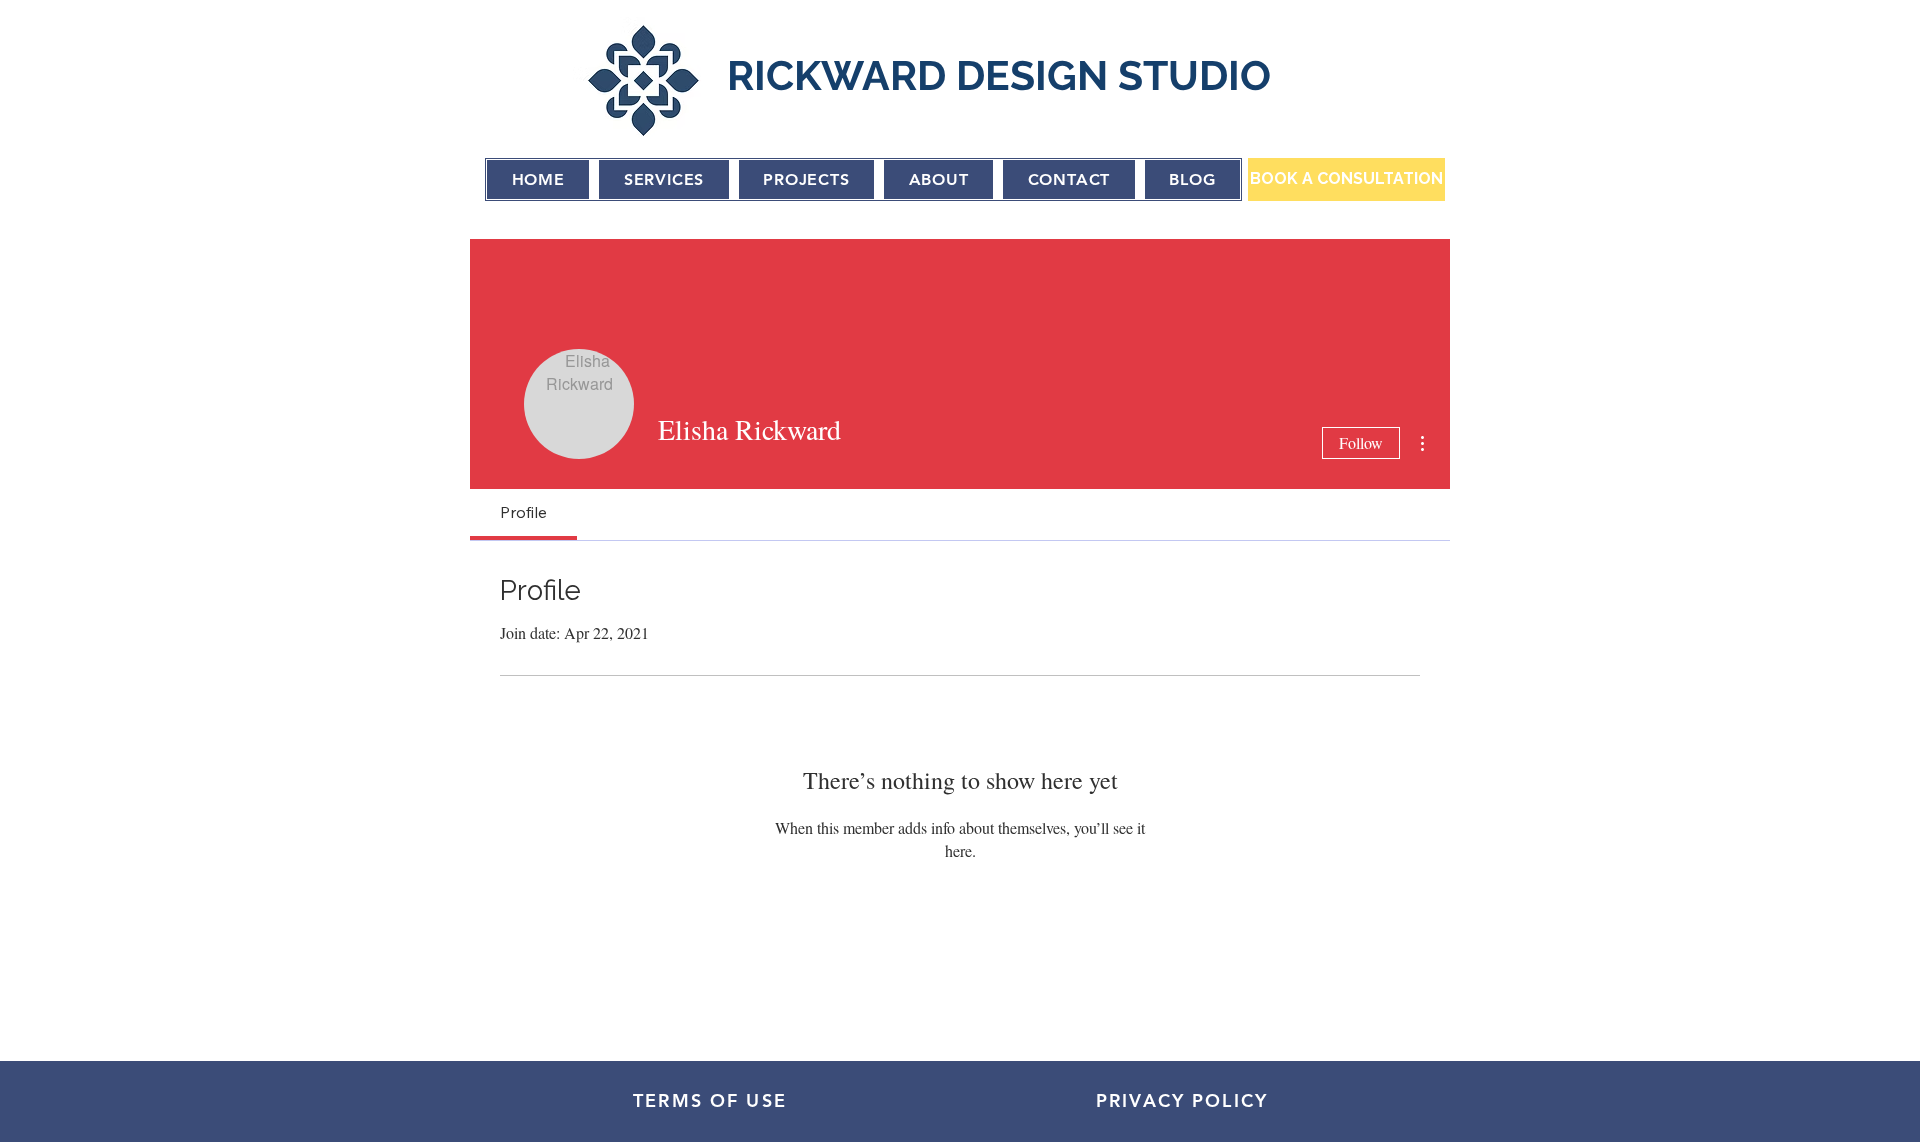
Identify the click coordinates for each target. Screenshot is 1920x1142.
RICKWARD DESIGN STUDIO (999, 75)
